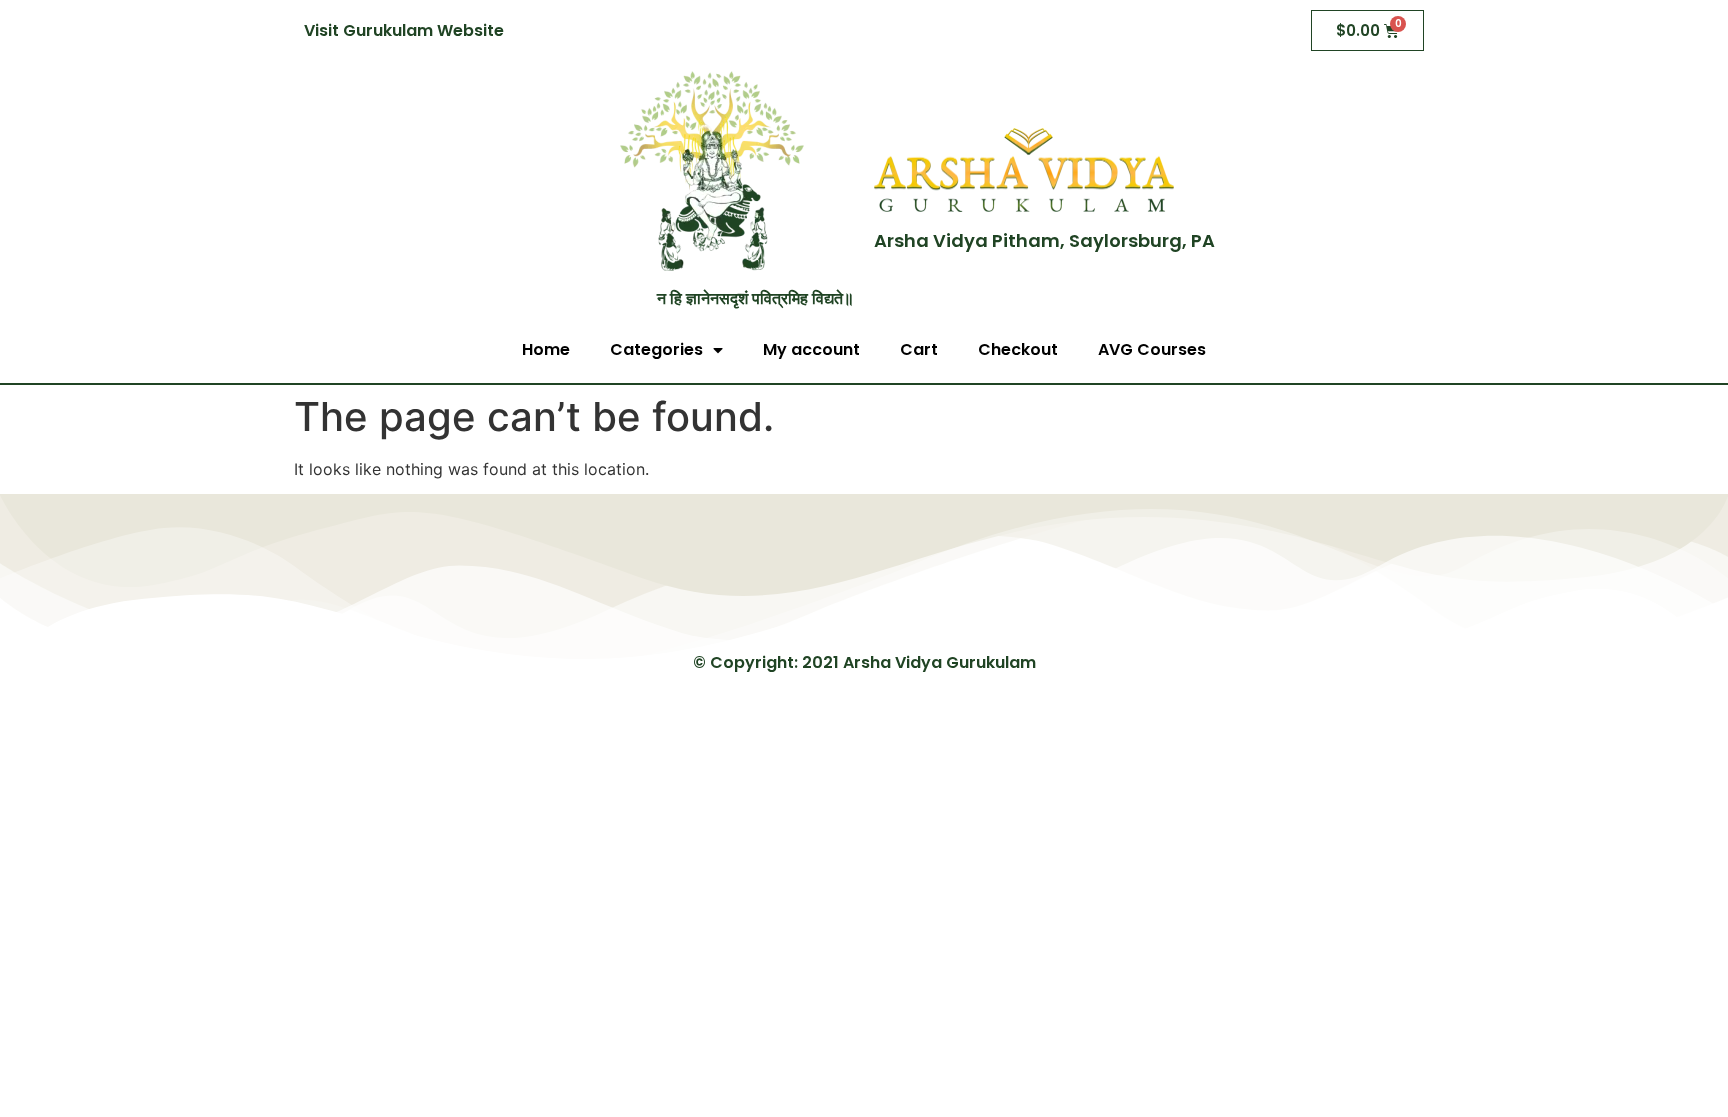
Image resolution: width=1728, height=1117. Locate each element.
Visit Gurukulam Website (404, 30)
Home (546, 349)
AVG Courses (1152, 349)
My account (811, 349)
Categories (656, 349)
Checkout (1018, 349)
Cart (919, 349)
